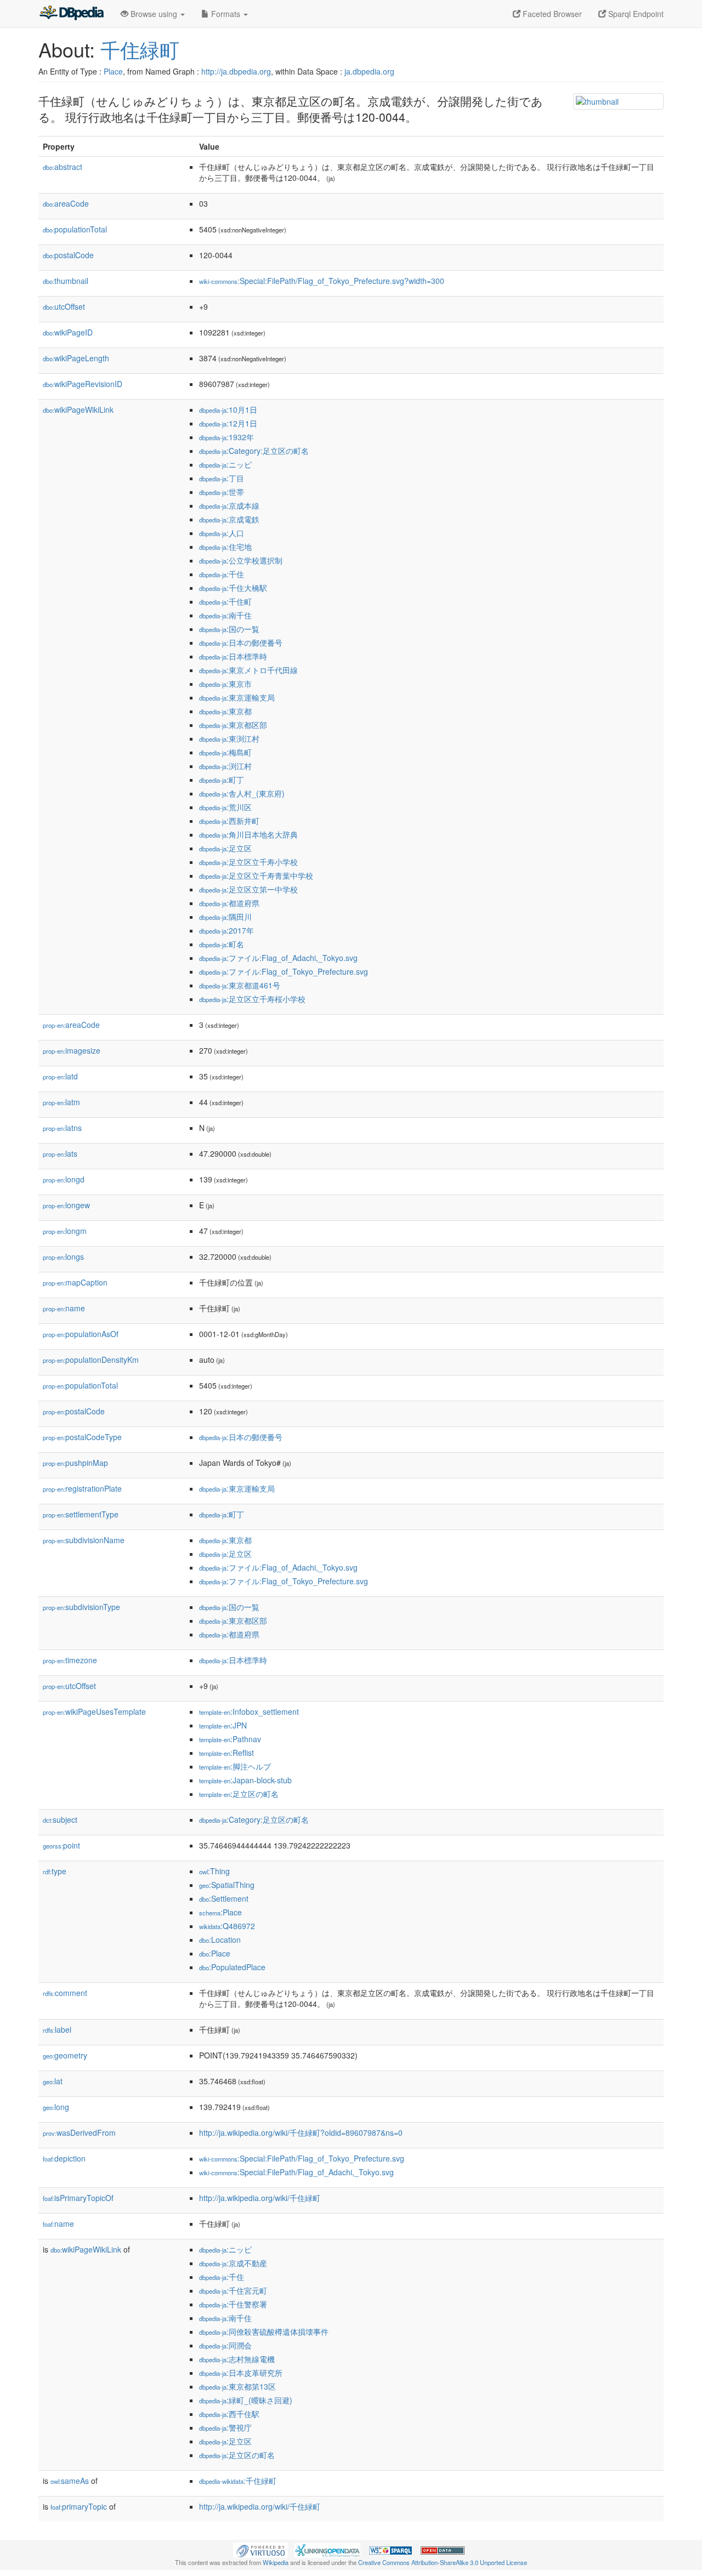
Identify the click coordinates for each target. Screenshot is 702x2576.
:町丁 (222, 780)
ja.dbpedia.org (369, 71)
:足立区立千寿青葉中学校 (256, 875)
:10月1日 (228, 410)
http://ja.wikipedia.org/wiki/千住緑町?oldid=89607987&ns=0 (301, 2133)
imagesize (72, 1050)
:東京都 (225, 711)
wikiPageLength (76, 358)
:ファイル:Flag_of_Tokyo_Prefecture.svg (284, 971)
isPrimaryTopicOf (78, 2198)
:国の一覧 (229, 629)
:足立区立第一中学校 (248, 889)
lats (60, 1153)
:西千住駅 (229, 2414)
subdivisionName (84, 1540)
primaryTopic (79, 2506)
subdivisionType (81, 1607)
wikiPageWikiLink (78, 410)
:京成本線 (229, 505)
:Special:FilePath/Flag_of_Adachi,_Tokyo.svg (296, 2172)
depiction (64, 2158)
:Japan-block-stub (245, 1780)
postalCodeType (82, 1437)
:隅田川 (225, 917)
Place (113, 71)
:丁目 (222, 478)
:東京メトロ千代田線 (248, 670)
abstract (63, 167)
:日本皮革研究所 (241, 2373)
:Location (220, 1940)
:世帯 (222, 492)
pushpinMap (75, 1463)
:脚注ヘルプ (235, 1766)
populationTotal (75, 229)
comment (65, 1993)
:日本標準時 (233, 656)
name (64, 1308)
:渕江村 (225, 766)
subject (60, 1819)
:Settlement (224, 1898)
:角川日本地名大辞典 (248, 834)
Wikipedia (276, 2562)
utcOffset (64, 306)
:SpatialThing (227, 1885)
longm (65, 1231)
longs (63, 1256)
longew (66, 1205)
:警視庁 (225, 2427)
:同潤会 (225, 2345)
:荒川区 (225, 807)
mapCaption (75, 1282)
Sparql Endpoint (635, 14)
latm (61, 1102)
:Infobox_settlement (249, 1711)
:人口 (222, 533)
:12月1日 (228, 423)
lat (53, 2081)
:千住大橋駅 (233, 588)
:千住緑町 (238, 2481)
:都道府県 (229, 903)
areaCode (66, 203)
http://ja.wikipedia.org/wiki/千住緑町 (260, 2198)
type (55, 1871)
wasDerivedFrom (79, 2133)
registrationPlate (82, 1488)
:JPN (223, 1725)
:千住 (222, 574)
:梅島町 (225, 752)
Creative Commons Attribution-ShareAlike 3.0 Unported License (443, 2562)
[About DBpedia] (71, 14)
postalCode (68, 255)
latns (62, 1128)
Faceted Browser (551, 14)
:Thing (214, 1871)
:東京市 (225, 684)
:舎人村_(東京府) (242, 793)
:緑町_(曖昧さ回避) (246, 2400)
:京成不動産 (233, 2263)
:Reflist (227, 1753)
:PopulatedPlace (232, 1967)
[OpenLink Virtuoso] (261, 2549)
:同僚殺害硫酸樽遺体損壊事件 (264, 2332)
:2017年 (227, 930)
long (56, 2107)
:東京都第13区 (237, 2386)
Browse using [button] (154, 14)
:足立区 (225, 848)
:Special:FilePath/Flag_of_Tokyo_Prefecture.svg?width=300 (322, 281)
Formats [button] (226, 14)
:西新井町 (229, 821)
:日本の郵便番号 (241, 642)
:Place (220, 1912)
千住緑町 (140, 49)
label (57, 2029)
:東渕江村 (229, 738)
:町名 (222, 944)
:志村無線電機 (237, 2359)
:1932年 (227, 437)
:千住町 (225, 601)
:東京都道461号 (240, 985)
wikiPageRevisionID (83, 384)
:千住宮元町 (233, 2290)
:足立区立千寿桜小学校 (252, 999)
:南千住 (225, 615)
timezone (70, 1660)
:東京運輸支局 (237, 697)
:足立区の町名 (239, 1794)
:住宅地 (225, 547)
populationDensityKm (91, 1360)
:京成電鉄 (229, 519)
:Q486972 (227, 1926)
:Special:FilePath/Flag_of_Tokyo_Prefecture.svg (302, 2158)
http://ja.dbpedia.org (236, 71)
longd (64, 1179)
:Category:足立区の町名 (254, 451)
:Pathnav (230, 1739)
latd (60, 1076)
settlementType (81, 1514)
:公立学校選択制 (241, 560)
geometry (65, 2055)
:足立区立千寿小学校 (248, 862)
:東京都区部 (233, 725)
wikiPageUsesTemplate (94, 1711)
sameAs (70, 2481)
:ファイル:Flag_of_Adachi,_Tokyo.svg (278, 958)
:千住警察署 (233, 2304)
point (61, 1845)
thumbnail (66, 281)
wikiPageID (68, 332)
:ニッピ (225, 464)
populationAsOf (81, 1334)
